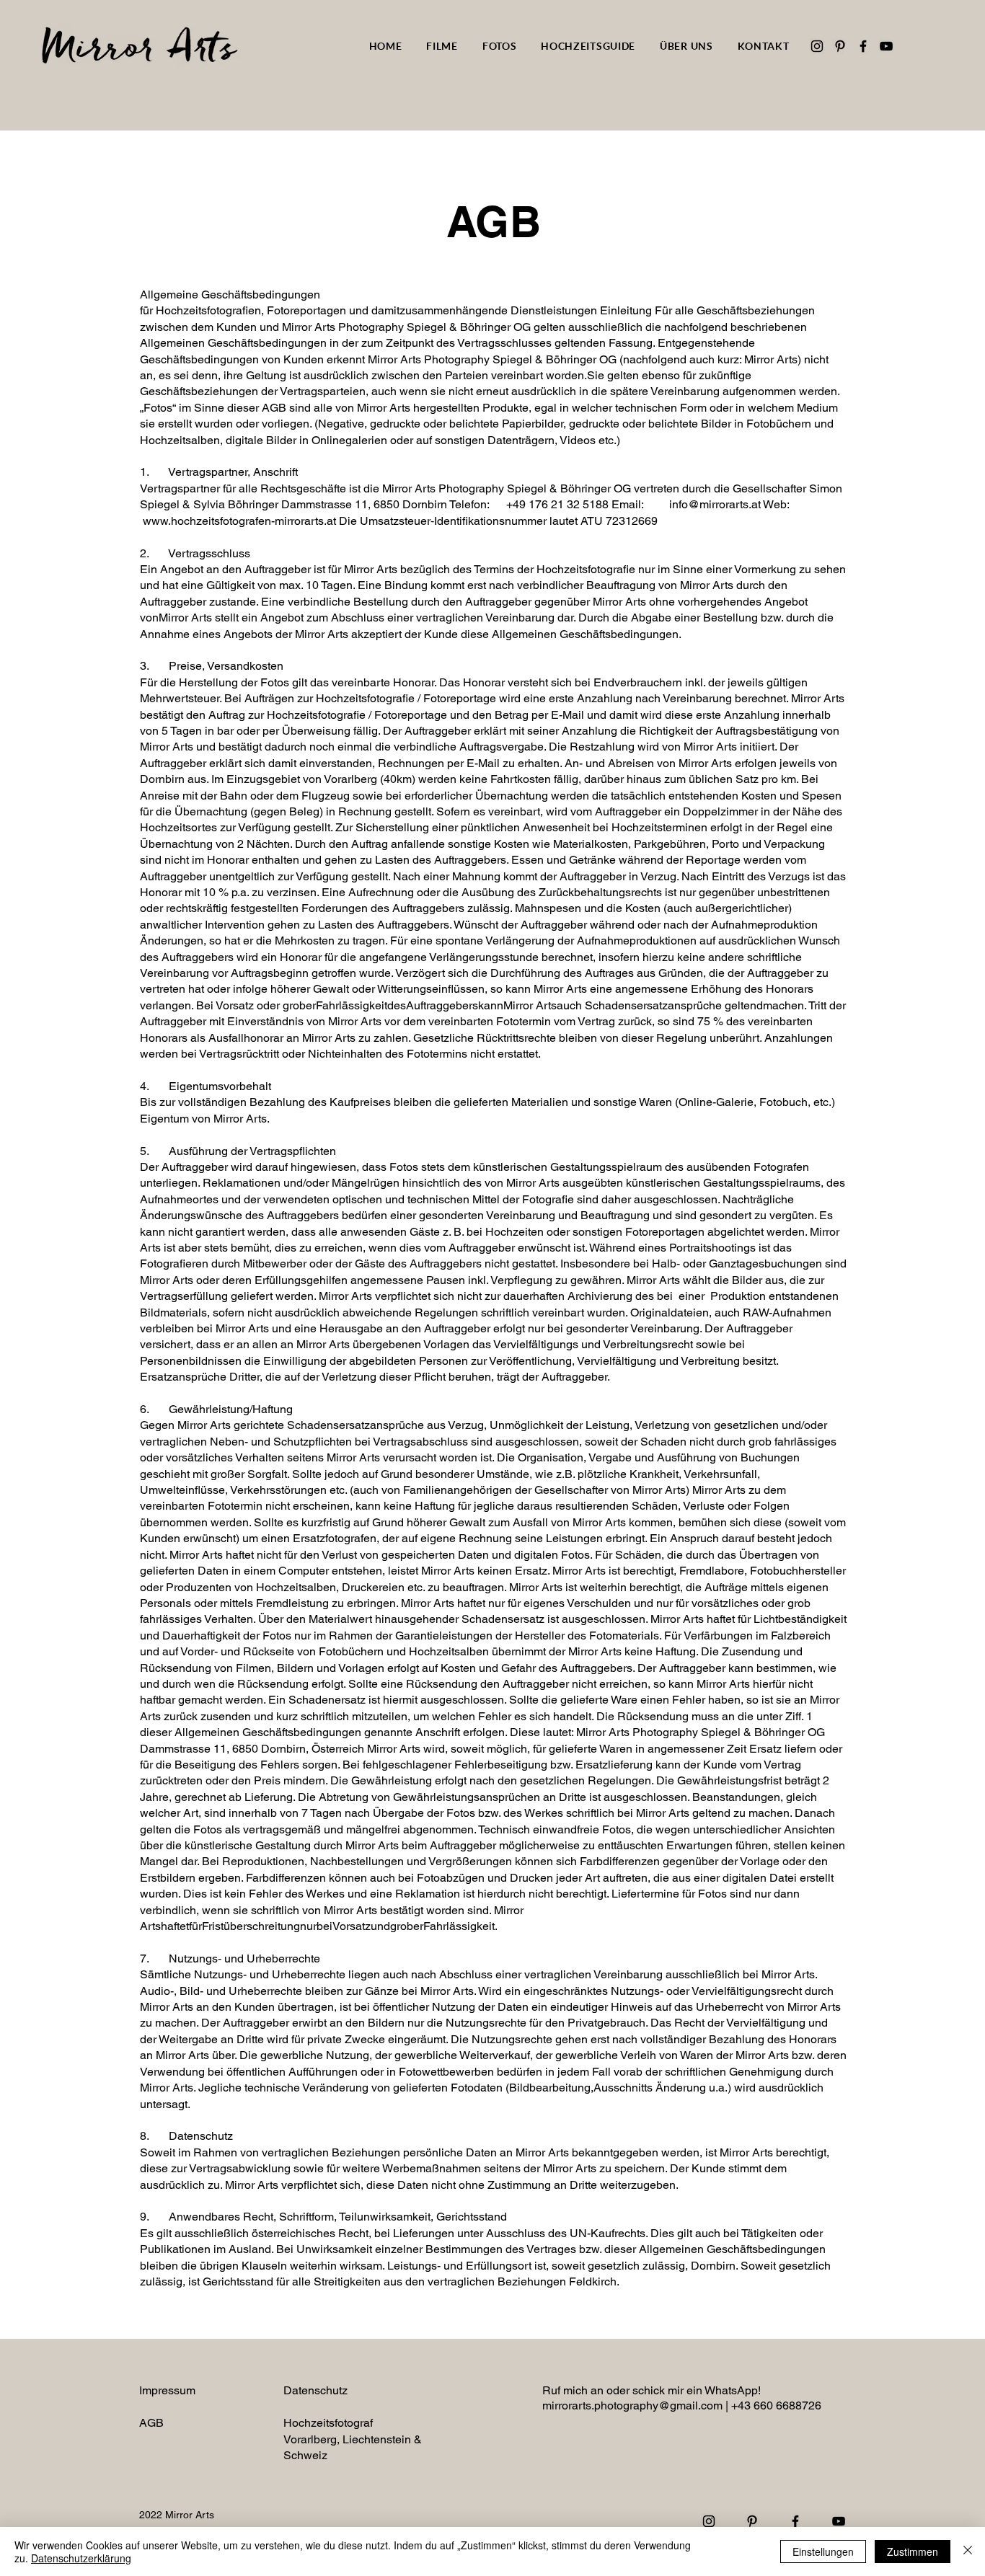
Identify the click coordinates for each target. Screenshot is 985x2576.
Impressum (167, 2390)
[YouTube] (886, 46)
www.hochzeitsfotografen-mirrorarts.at (239, 521)
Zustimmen (913, 2551)
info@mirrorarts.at (715, 504)
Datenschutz (315, 2390)
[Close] (968, 2551)
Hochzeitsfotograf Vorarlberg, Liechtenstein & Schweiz (353, 2439)
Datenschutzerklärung (81, 2558)
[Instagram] (817, 46)
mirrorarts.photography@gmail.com (632, 2405)
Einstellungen (823, 2551)
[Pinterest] (840, 46)
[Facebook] (863, 46)
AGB (151, 2423)
